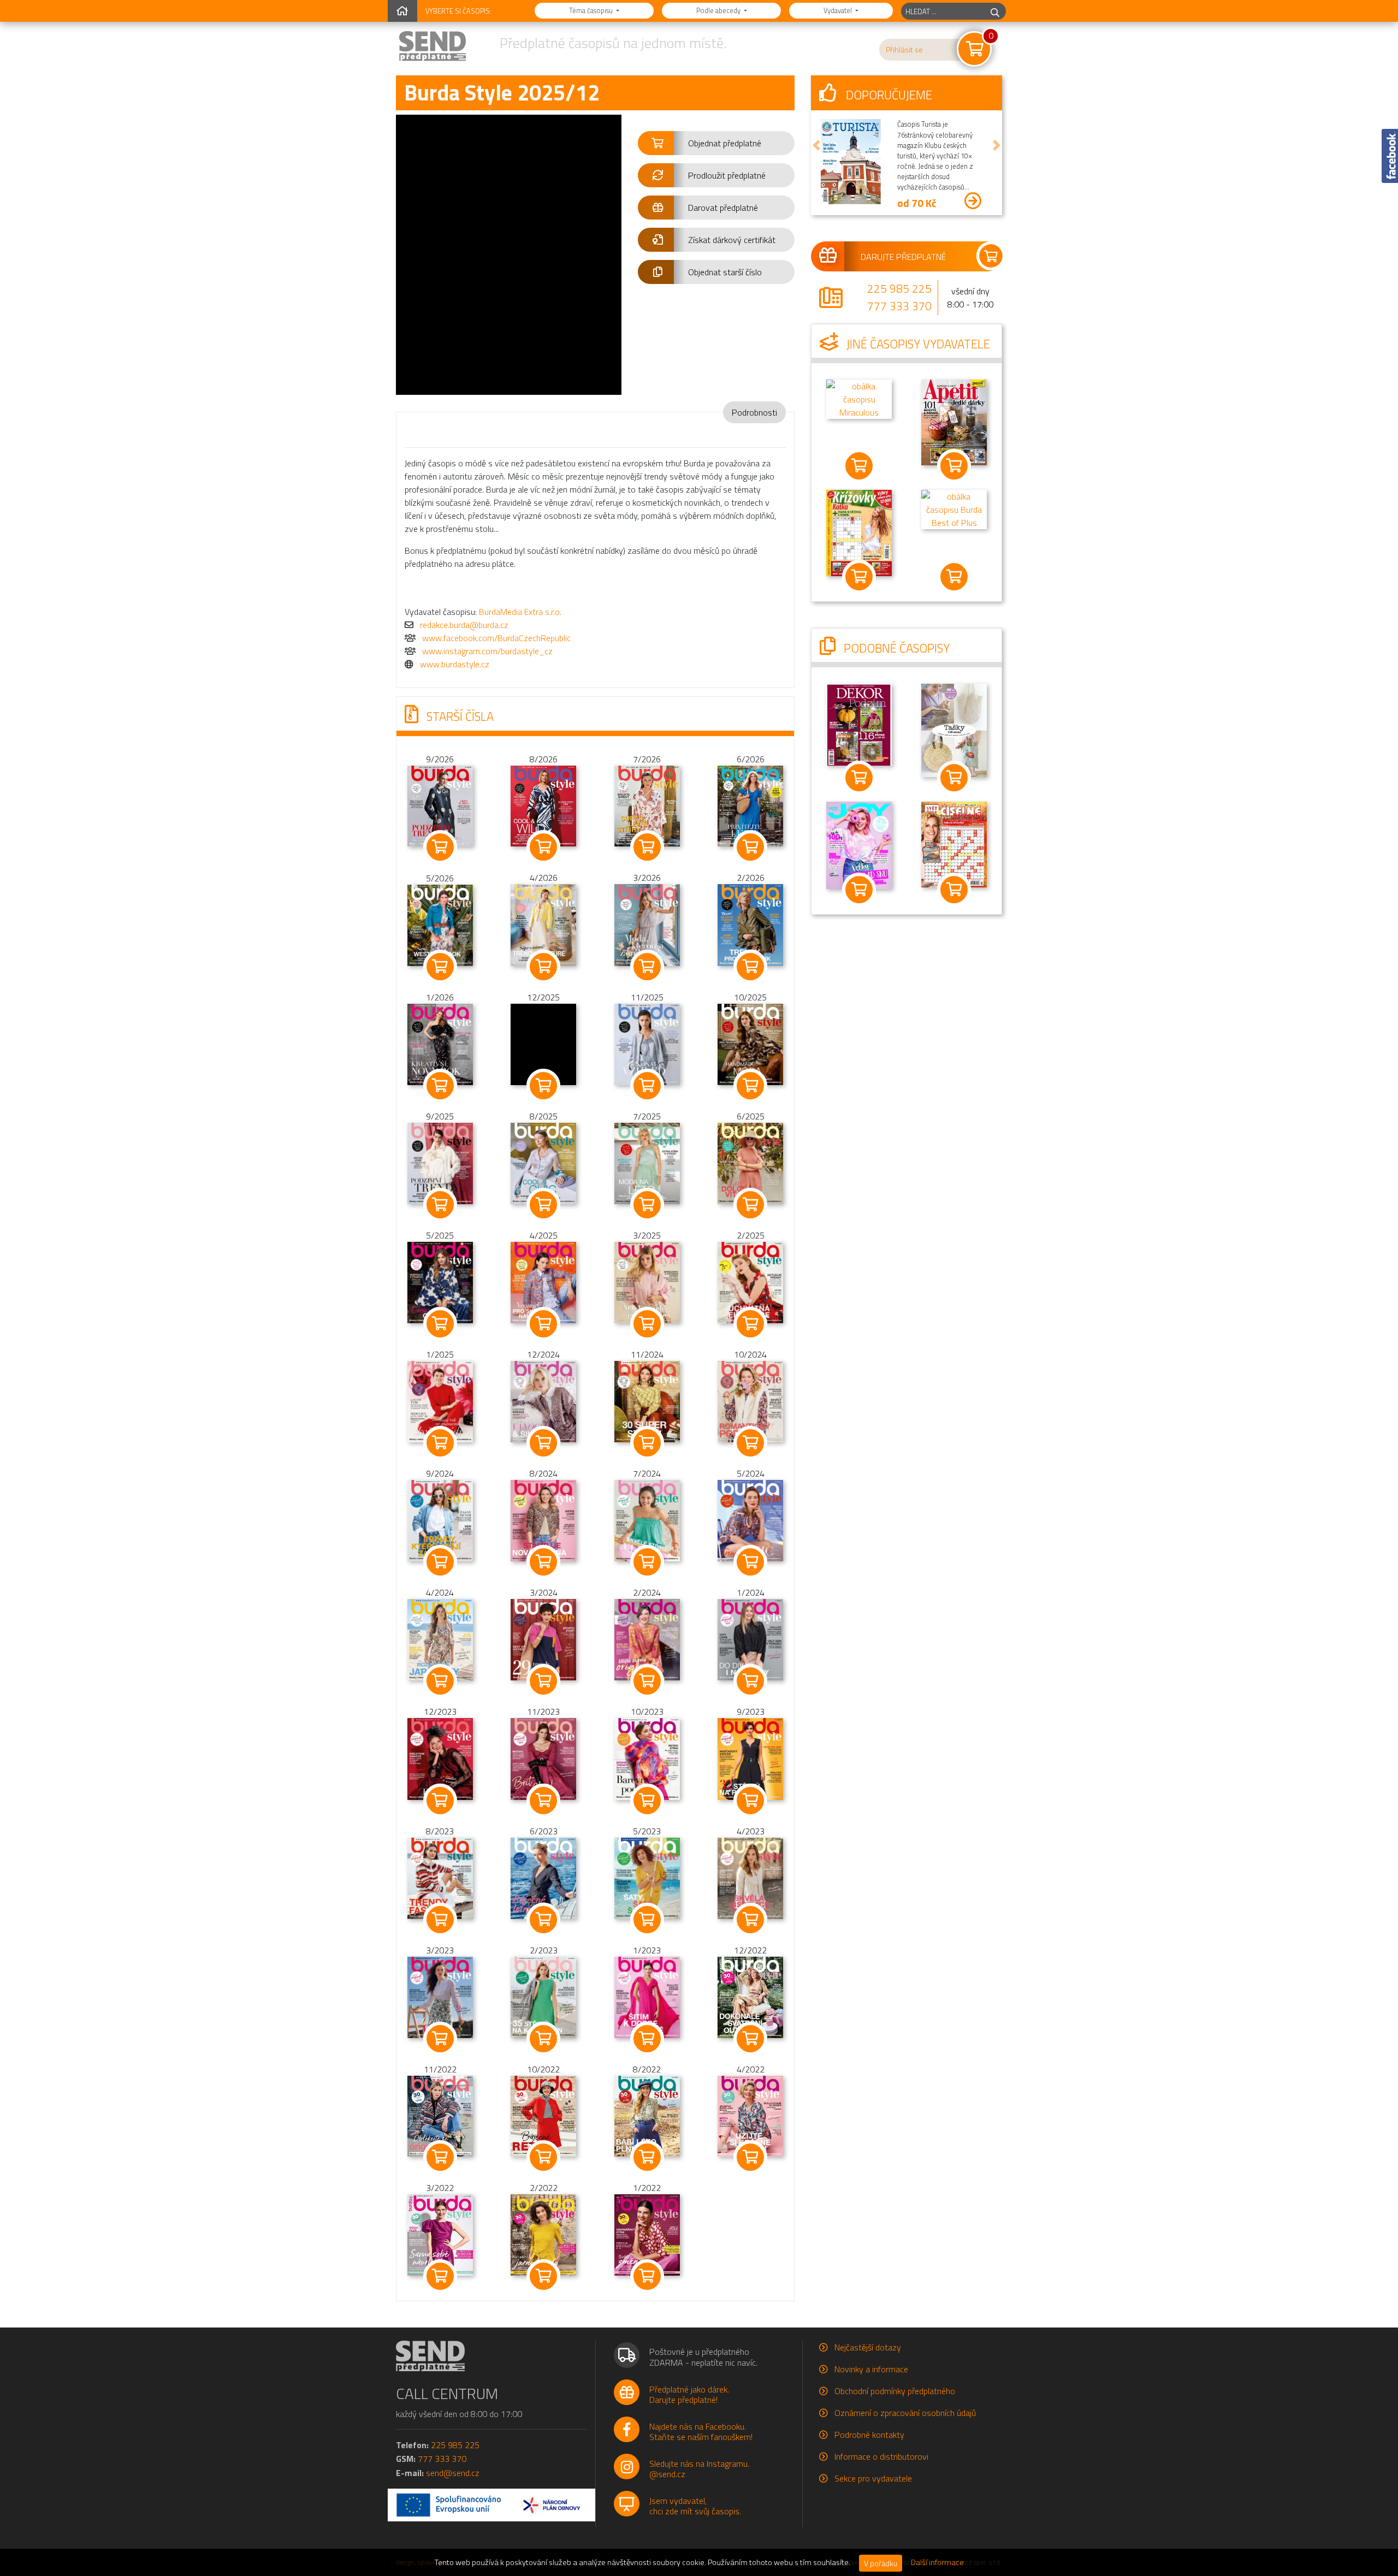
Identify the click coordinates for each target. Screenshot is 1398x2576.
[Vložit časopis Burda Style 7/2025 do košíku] (647, 1205)
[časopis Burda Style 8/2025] (543, 1163)
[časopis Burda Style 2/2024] (647, 1639)
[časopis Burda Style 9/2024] (440, 1520)
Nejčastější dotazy (868, 2347)
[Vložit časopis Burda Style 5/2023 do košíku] (647, 1920)
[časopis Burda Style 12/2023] (440, 1758)
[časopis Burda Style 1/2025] (440, 1401)
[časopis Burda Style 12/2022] (750, 1996)
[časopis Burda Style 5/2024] (750, 1520)
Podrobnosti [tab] (754, 412)
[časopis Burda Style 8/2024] (543, 1520)
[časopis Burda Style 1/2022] (647, 2234)
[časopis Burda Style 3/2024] (543, 1639)
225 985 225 (899, 288)
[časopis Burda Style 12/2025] (543, 1044)
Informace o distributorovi (881, 2456)
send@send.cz (453, 2473)
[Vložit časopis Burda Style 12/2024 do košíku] (544, 1443)
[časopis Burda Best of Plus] (954, 508)
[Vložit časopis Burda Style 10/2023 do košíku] (647, 1801)
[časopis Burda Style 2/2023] (543, 1996)
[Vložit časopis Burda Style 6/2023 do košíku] (544, 1920)
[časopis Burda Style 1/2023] (647, 1996)
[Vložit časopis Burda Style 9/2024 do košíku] (440, 1562)
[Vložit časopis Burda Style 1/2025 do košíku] (440, 1443)
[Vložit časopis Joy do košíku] (859, 890)
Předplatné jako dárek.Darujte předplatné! (689, 2394)
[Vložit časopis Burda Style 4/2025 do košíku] (544, 1324)
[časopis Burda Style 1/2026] (440, 1043)
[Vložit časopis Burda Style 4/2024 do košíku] (440, 1681)
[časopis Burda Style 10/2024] (750, 1401)
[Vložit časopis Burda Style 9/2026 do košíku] (440, 847)
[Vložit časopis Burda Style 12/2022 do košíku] (751, 2039)
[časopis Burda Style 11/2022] (440, 2115)
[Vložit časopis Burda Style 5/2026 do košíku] (440, 967)
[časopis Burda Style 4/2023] (750, 1877)
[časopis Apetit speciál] (954, 422)
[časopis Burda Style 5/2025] (440, 1282)
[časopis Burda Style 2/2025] (750, 1282)
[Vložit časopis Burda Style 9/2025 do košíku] (440, 1205)
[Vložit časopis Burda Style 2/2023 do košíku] (544, 2039)
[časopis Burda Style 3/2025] (647, 1282)
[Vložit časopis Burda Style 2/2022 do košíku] (544, 2276)
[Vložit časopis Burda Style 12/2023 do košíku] (440, 1801)
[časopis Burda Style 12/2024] (543, 1401)
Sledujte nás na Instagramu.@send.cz (699, 2469)
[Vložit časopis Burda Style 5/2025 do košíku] (440, 1324)
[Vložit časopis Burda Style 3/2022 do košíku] (440, 2276)
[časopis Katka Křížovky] (859, 532)
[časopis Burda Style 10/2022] (543, 2115)
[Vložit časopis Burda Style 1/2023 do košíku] (647, 2039)
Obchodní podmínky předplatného (895, 2391)
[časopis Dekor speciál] (954, 730)
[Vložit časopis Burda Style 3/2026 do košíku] (647, 967)
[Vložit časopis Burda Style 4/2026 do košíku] (544, 967)
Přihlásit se (904, 50)
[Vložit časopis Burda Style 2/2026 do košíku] (751, 967)
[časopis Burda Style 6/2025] (750, 1163)
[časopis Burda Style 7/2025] (647, 1163)
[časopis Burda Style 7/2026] (647, 805)
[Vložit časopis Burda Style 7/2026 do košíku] (647, 847)
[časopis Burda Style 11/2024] (647, 1401)
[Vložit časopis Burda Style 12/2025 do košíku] (544, 1086)
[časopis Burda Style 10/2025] (750, 1044)
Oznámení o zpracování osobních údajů (905, 2413)
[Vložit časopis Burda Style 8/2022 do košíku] (647, 2157)
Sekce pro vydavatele (873, 2478)
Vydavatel (839, 10)
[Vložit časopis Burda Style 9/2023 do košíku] (751, 1801)
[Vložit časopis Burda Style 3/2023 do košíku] (440, 2039)
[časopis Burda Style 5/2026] (440, 924)
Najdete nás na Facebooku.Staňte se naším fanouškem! (701, 2432)
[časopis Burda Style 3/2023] (440, 1996)
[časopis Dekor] (859, 724)
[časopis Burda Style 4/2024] (440, 1639)
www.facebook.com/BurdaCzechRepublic (496, 638)
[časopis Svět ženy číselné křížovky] (954, 844)
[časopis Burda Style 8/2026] (543, 805)
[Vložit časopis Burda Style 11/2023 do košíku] (544, 1801)
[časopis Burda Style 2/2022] (543, 2234)
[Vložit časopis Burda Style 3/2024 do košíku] (544, 1681)
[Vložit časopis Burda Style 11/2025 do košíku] (647, 1086)
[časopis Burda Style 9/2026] (440, 805)
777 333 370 (899, 306)
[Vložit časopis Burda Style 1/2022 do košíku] (647, 2276)
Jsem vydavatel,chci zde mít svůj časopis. (695, 2506)
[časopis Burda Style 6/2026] (750, 805)
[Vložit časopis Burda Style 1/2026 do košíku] (440, 1086)
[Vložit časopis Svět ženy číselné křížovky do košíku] (954, 890)
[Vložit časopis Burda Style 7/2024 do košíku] (647, 1562)
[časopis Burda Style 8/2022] (647, 2115)
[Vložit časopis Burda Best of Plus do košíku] (954, 577)
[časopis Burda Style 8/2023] (440, 1877)
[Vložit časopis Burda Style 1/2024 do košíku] (751, 1681)
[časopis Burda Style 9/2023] (750, 1758)
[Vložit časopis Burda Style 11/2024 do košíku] (647, 1443)
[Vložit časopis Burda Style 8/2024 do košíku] (544, 1562)
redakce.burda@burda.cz (464, 625)
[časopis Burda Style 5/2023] (647, 1877)
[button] (716, 143)
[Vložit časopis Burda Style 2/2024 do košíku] (647, 1681)
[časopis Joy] (859, 844)
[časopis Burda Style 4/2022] (750, 2115)
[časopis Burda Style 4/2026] (543, 924)
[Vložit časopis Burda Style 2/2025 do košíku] (751, 1324)
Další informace (937, 2562)
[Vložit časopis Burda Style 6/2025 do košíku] (751, 1205)
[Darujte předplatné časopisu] (907, 256)
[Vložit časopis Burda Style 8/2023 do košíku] (440, 1920)
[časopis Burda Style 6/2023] (543, 1877)
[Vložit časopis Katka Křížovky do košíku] (859, 577)
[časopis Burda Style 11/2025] (647, 1044)
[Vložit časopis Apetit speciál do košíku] (954, 466)
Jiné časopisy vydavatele (917, 344)
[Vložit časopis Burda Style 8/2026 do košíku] (544, 847)
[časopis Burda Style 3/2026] (647, 924)
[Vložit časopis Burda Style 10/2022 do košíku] (544, 2157)
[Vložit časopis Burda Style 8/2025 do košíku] (544, 1205)
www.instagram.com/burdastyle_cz (487, 651)
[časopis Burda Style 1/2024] (750, 1639)
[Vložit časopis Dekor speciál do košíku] (954, 778)
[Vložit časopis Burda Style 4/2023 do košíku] (751, 1920)
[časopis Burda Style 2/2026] (750, 924)
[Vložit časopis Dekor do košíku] (859, 778)
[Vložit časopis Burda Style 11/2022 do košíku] (440, 2157)
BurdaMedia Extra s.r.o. (520, 612)
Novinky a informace (871, 2369)
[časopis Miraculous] (859, 398)
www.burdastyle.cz (455, 664)
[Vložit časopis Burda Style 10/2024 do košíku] (751, 1443)
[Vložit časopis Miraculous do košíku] (859, 466)
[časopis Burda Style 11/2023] (543, 1758)
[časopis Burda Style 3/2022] (440, 2234)
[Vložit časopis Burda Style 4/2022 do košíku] (751, 2157)
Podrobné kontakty (869, 2435)
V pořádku (881, 2563)
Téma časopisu (592, 10)
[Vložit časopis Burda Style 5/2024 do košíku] (751, 1562)
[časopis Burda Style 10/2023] (647, 1758)
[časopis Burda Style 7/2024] (647, 1520)
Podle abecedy (719, 10)
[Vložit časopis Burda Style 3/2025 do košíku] (647, 1324)
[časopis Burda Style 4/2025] (543, 1282)
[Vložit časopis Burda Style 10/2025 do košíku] (751, 1086)
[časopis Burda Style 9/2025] (440, 1163)
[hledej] (995, 11)
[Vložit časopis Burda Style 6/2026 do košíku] (751, 847)
